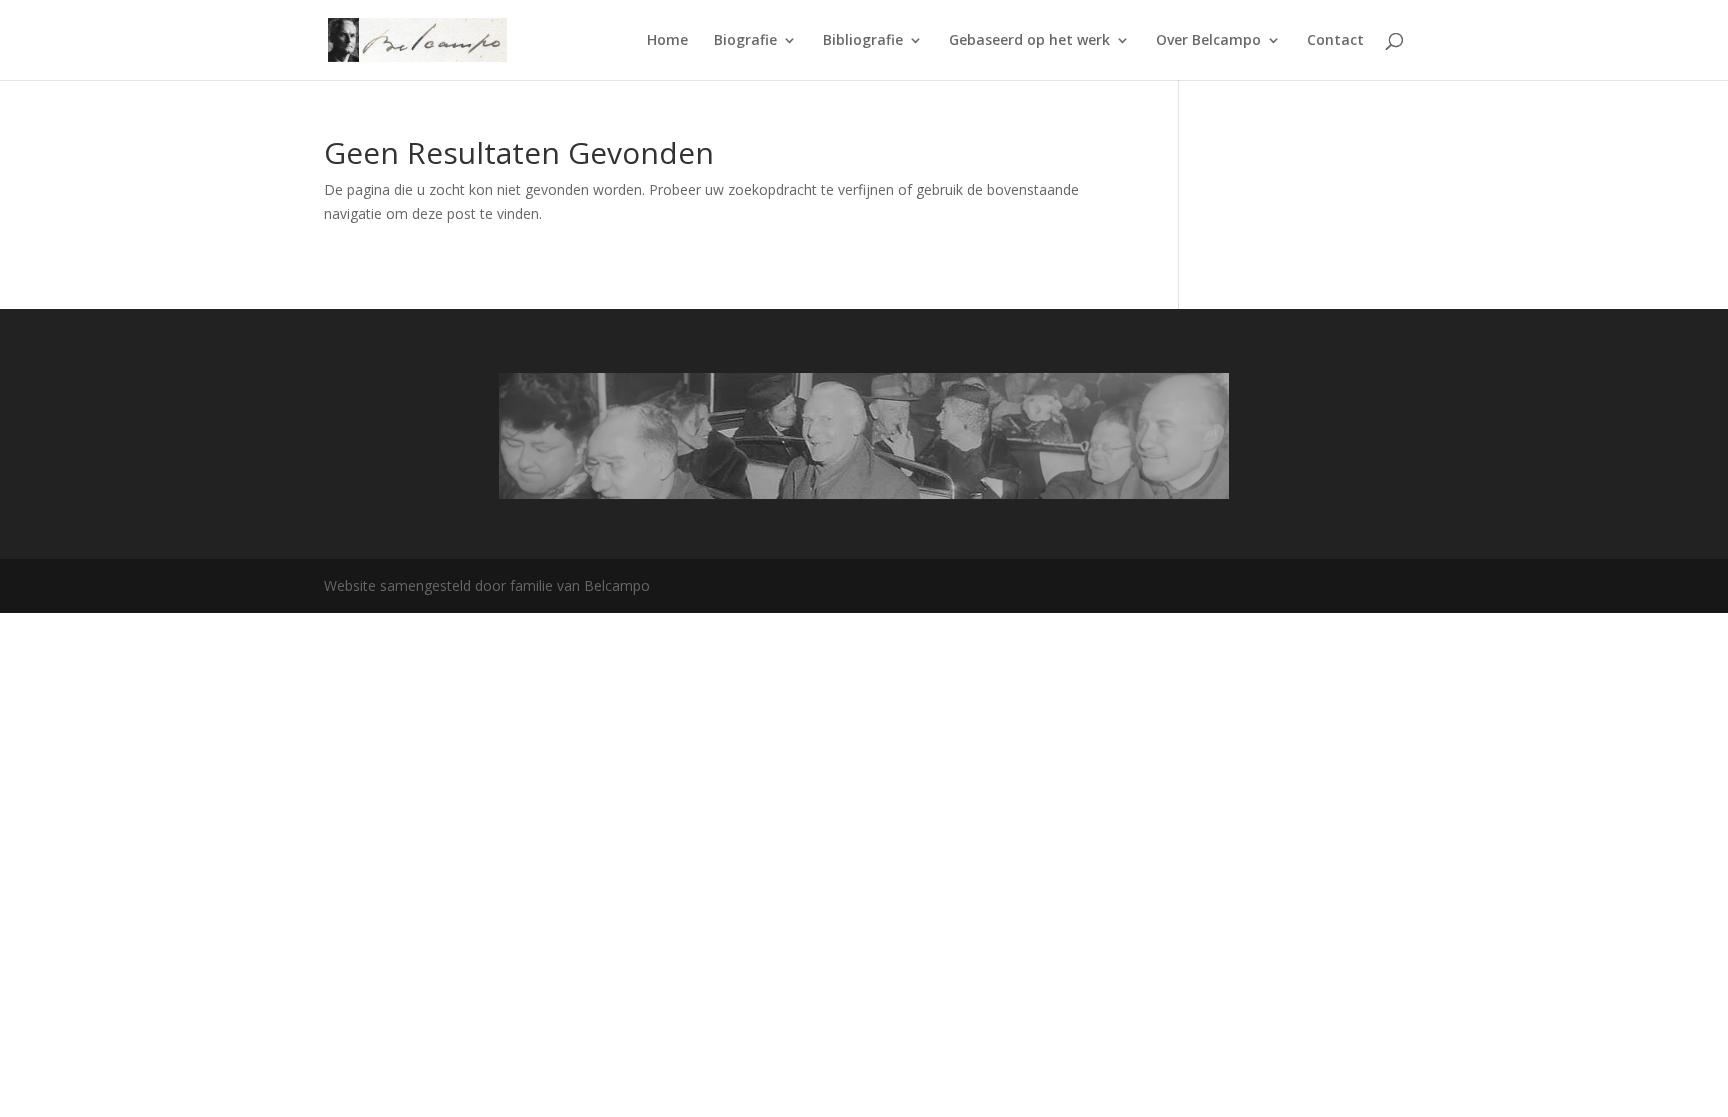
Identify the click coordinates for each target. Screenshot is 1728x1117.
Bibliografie (863, 41)
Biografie (745, 41)
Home (667, 41)
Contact (1335, 41)
